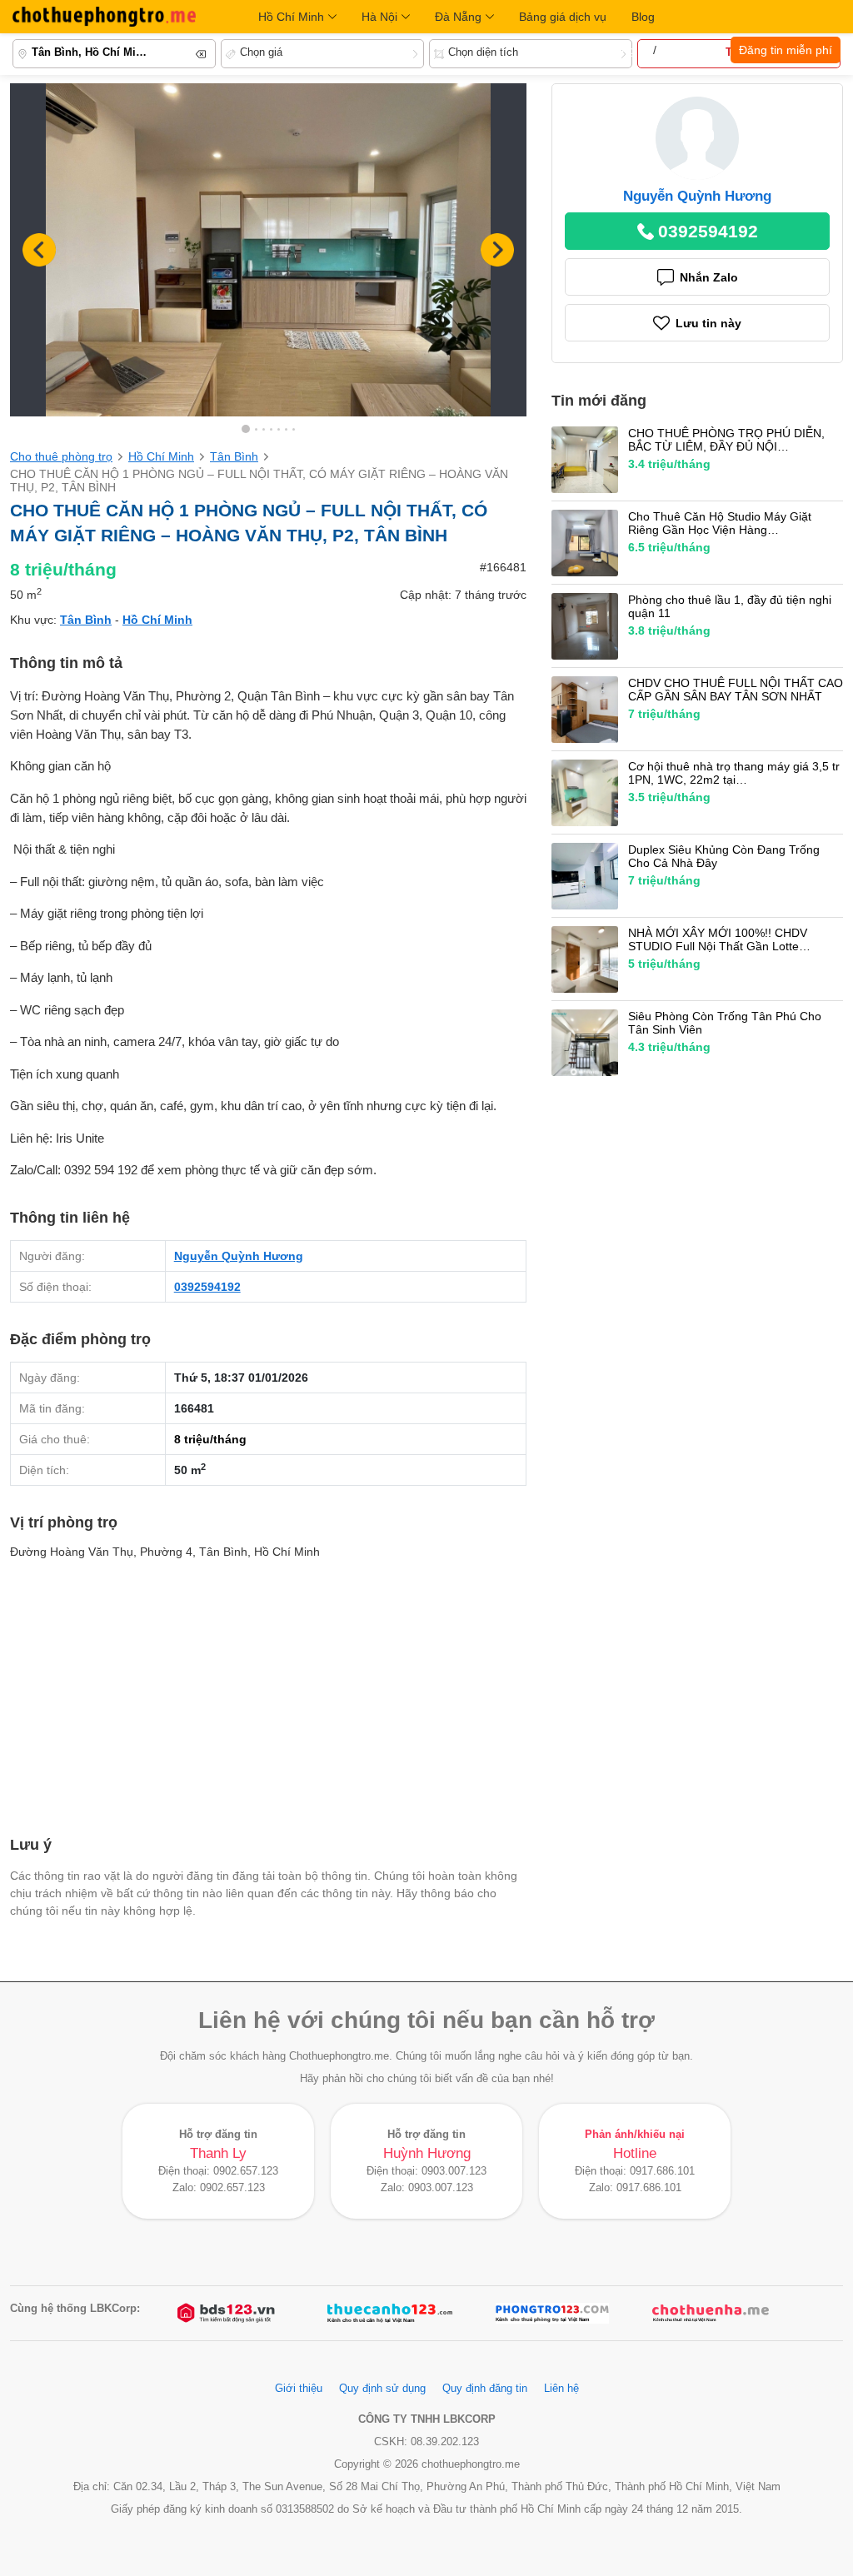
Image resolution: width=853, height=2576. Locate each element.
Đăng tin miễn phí (786, 50)
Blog (643, 17)
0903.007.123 (454, 2171)
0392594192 (207, 1287)
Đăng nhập (689, 50)
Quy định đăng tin (485, 2389)
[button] (497, 250)
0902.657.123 (246, 2171)
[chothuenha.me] (711, 2313)
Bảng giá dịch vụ (563, 17)
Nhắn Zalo (709, 277)
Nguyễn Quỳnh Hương (239, 1256)
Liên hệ (561, 2389)
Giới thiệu (299, 2389)
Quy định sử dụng (382, 2389)
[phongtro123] (552, 2313)
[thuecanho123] (390, 2313)
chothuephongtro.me (104, 17)
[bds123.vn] (227, 2313)
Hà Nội (379, 17)
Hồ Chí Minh (291, 17)
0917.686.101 (662, 2171)
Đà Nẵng (458, 17)
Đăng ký (628, 50)
